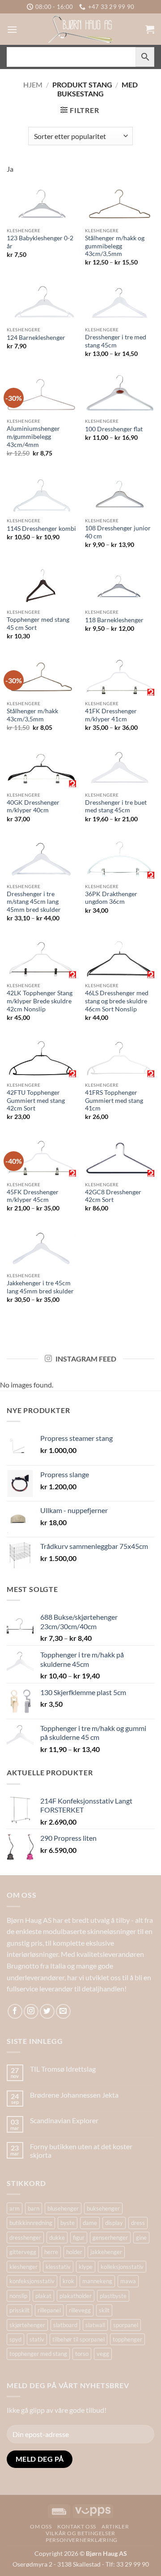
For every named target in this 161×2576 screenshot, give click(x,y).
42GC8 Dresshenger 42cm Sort (113, 1196)
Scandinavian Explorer (64, 2120)
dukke (57, 2238)
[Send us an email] (63, 2011)
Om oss (41, 2526)
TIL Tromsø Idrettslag (63, 2069)
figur (79, 2238)
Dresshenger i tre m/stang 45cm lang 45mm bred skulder (34, 902)
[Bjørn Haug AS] (80, 29)
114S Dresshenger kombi (41, 529)
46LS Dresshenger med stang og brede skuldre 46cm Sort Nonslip (117, 1001)
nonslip (18, 2296)
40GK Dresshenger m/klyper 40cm (33, 807)
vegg (103, 2354)
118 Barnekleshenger (114, 620)
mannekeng (97, 2281)
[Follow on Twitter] (47, 2011)
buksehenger (103, 2208)
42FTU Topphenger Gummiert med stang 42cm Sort (36, 1100)
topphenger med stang (38, 2354)
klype (86, 2267)
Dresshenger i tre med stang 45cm (116, 341)
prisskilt (19, 2310)
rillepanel (49, 2310)
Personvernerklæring (82, 2540)
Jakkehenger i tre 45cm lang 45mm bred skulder (40, 1287)
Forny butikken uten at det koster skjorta (81, 2151)
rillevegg (80, 2310)
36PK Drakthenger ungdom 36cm (111, 898)
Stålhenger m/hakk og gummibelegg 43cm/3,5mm (115, 246)
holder (74, 2252)
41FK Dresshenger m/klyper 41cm (111, 715)
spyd (15, 2339)
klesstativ (58, 2267)
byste (68, 2223)
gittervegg (23, 2252)
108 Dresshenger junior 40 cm (118, 532)
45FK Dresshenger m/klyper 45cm (33, 1196)
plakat (43, 2296)
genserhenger (110, 2238)
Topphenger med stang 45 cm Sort (38, 624)
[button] (12, 29)
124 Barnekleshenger (36, 338)
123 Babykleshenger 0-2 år (40, 242)
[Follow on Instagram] (31, 2011)
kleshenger (23, 2267)
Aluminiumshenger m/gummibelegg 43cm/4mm (33, 436)
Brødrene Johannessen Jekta (74, 2095)
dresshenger (25, 2238)
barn (34, 2208)
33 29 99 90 (133, 2564)
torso (82, 2354)
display (114, 2223)
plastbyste (113, 2296)
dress (138, 2223)
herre (51, 2252)
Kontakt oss (77, 2526)
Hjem (33, 85)
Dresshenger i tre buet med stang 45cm (116, 807)
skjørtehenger (27, 2325)
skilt (104, 2310)
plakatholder (76, 2296)
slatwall (95, 2325)
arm (15, 2208)
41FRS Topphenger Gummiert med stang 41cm (114, 1100)
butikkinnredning (31, 2223)
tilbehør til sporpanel (78, 2339)
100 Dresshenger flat (114, 429)
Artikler (115, 2526)
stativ (37, 2339)
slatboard (65, 2325)
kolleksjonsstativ (122, 2267)
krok (68, 2281)
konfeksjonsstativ (32, 2281)
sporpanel (126, 2325)
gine (141, 2238)
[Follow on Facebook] (15, 2011)
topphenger (127, 2339)
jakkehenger (106, 2252)
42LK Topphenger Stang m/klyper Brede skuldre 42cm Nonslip (40, 1001)
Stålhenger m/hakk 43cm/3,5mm (32, 715)
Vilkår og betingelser (80, 2533)
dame (90, 2223)
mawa (128, 2281)
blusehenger (63, 2208)
